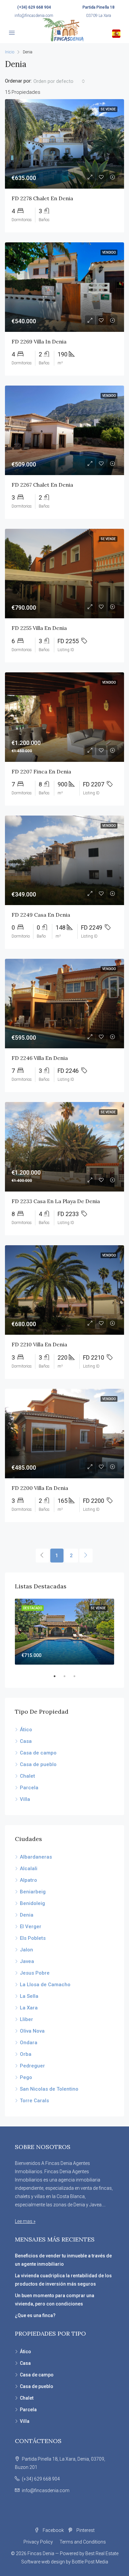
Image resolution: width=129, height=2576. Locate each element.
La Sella (29, 1996)
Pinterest (85, 2530)
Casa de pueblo (38, 1764)
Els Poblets (33, 1938)
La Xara (29, 2008)
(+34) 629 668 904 (34, 7)
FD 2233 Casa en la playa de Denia (56, 1201)
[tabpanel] (64, 1632)
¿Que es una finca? (35, 2315)
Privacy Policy (38, 2542)
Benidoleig (32, 1903)
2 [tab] (68, 1676)
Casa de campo (38, 1753)
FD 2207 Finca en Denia (41, 771)
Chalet (27, 1776)
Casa (26, 1741)
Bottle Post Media (90, 2562)
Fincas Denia (41, 2553)
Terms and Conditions (83, 2542)
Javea (27, 1961)
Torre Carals (34, 2101)
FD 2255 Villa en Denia (39, 628)
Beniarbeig (33, 1892)
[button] (59, 81)
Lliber (26, 2019)
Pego (26, 2077)
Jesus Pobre (35, 1973)
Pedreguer (32, 2066)
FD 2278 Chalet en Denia (42, 198)
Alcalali (29, 1869)
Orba (26, 2054)
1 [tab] (58, 1676)
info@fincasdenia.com (34, 16)
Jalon (26, 1950)
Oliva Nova (32, 2031)
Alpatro (28, 1880)
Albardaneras (36, 1857)
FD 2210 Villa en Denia (39, 1344)
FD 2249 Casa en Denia (41, 915)
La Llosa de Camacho (45, 1985)
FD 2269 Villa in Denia (39, 341)
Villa (25, 1799)
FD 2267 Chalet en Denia (42, 485)
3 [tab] (78, 1676)
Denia (27, 1915)
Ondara (29, 2043)
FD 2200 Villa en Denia (40, 1488)
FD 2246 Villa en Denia (40, 1058)
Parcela (29, 1788)
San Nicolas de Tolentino (49, 2089)
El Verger (31, 1927)
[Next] (86, 1556)
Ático (26, 1730)
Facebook (53, 2530)
